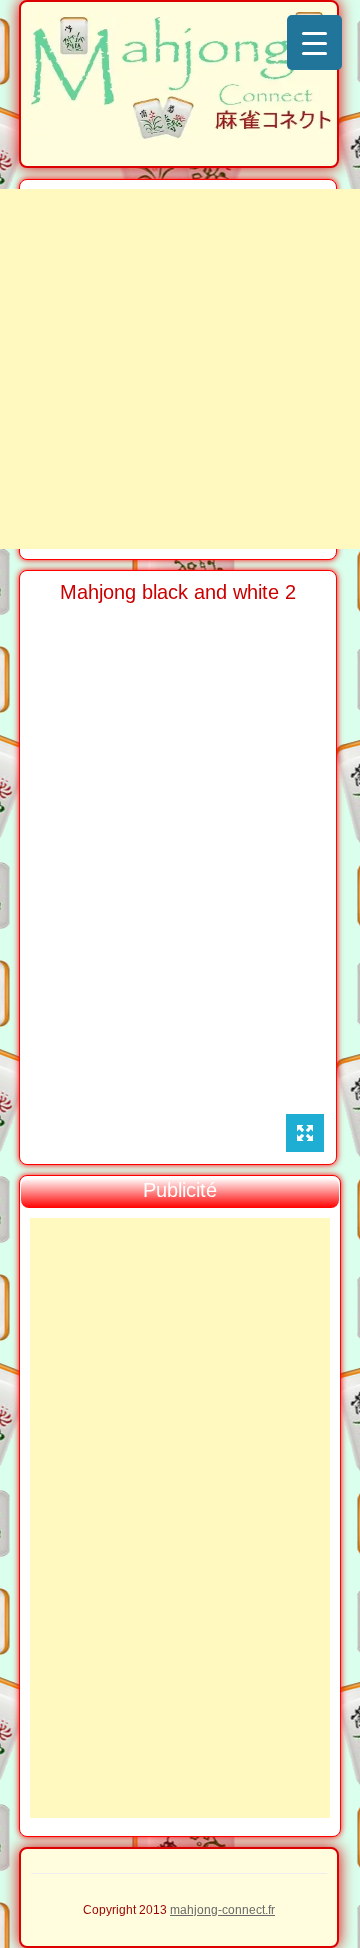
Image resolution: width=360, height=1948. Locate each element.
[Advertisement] (180, 369)
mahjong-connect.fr (222, 1910)
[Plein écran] (305, 1133)
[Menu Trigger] (314, 42)
